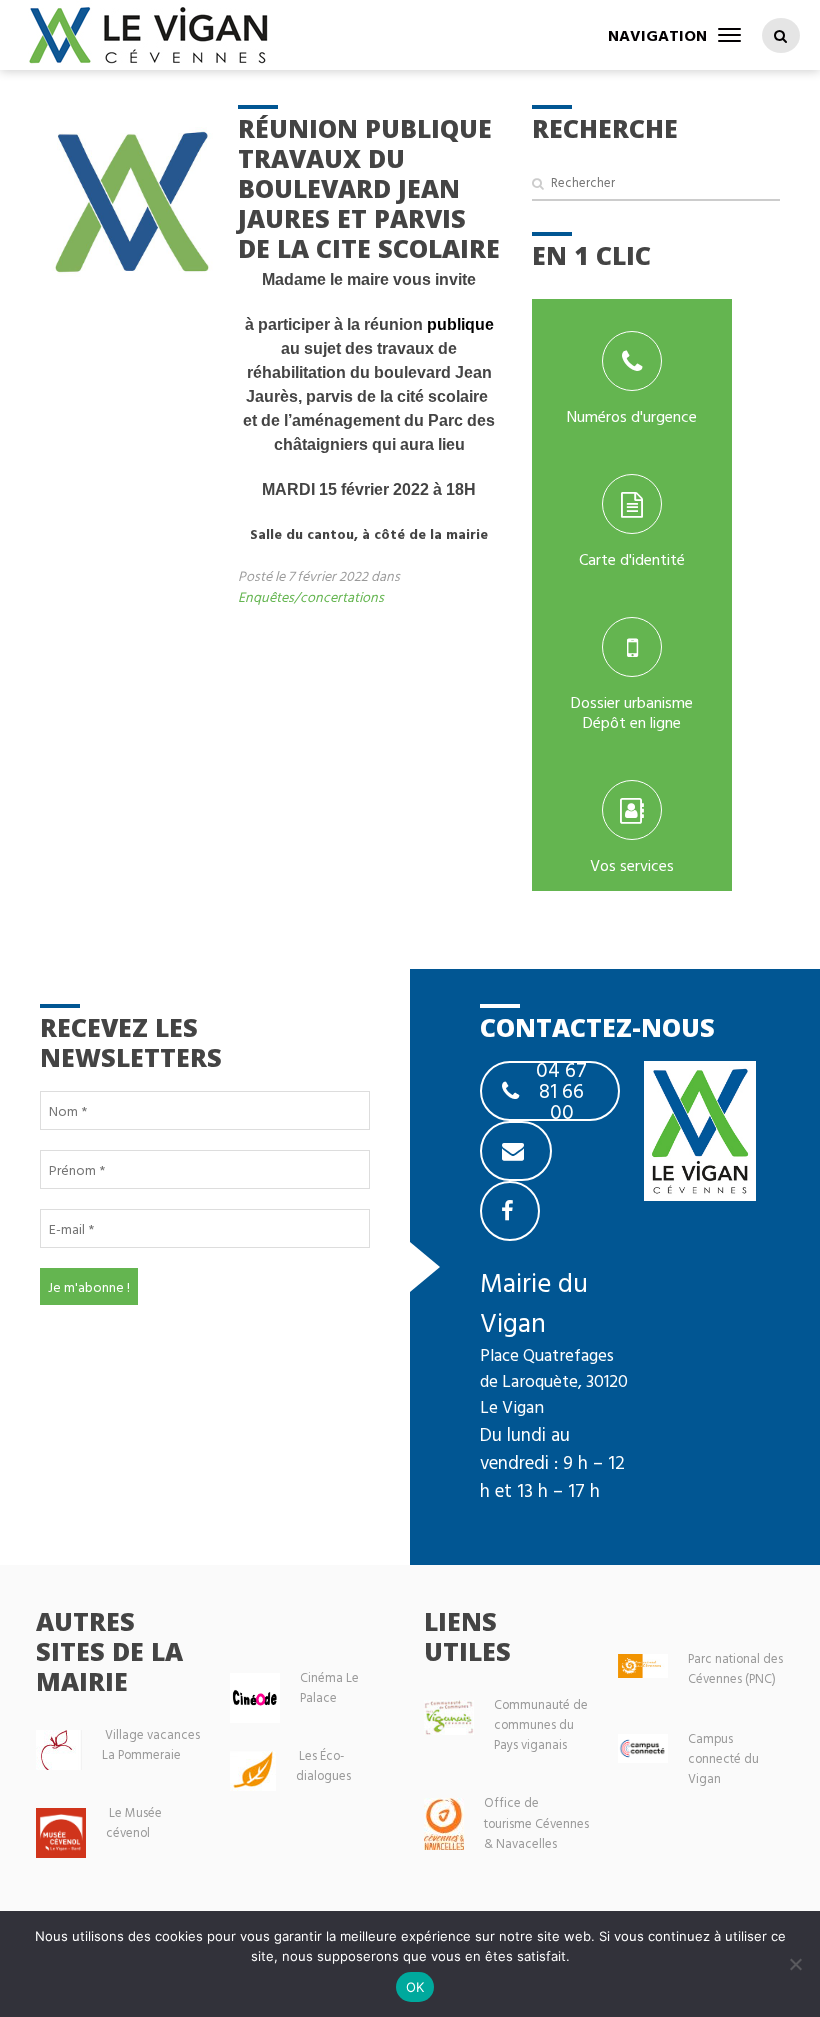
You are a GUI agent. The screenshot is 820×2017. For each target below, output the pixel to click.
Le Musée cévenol (134, 1822)
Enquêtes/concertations (311, 596)
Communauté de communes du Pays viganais (541, 1724)
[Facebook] (510, 1211)
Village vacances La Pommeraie (151, 1744)
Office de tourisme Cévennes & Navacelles (536, 1822)
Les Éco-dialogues (323, 1765)
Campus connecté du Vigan (723, 1758)
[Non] (795, 1964)
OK (415, 1987)
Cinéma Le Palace (329, 1687)
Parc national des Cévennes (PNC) (735, 1668)
